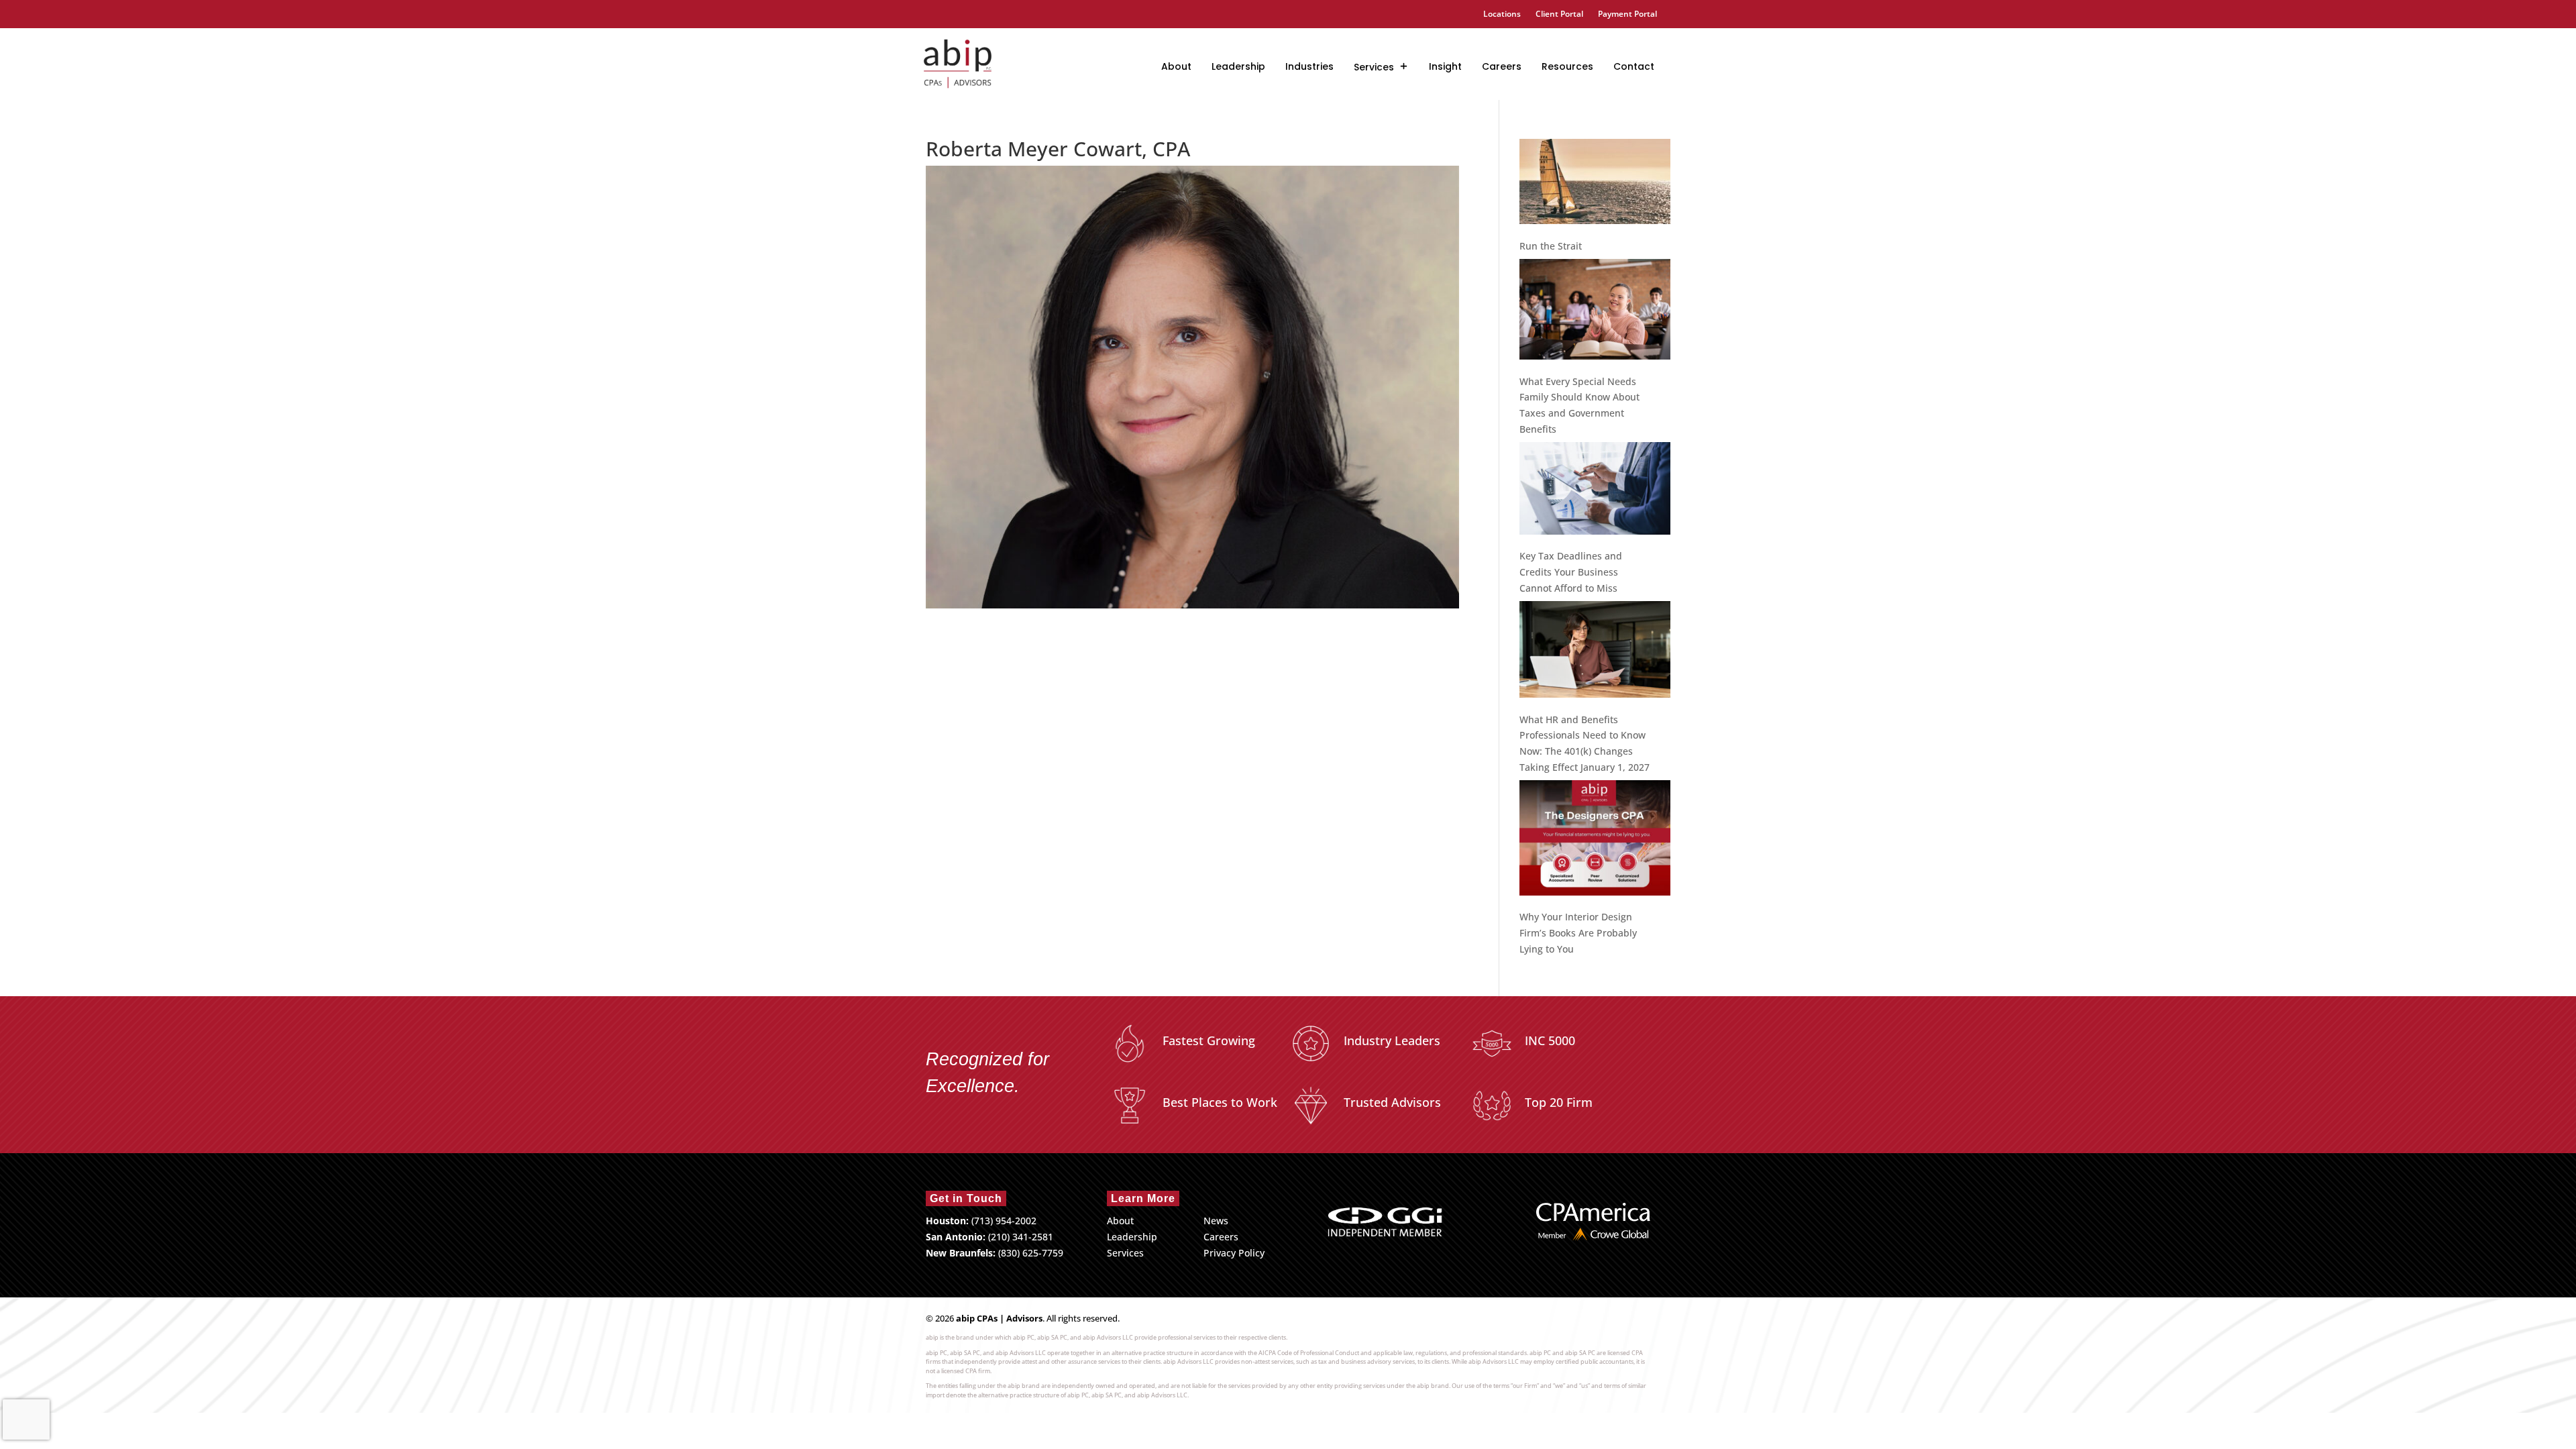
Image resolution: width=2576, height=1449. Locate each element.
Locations (1502, 14)
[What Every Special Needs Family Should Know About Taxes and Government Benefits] (1595, 312)
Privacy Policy (1234, 1253)
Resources (1567, 66)
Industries (1309, 66)
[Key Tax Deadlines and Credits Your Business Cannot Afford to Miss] (1595, 491)
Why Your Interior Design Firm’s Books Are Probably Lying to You (1578, 933)
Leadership (1238, 66)
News (1216, 1221)
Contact (1634, 66)
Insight (1445, 66)
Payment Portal (1627, 14)
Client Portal (1559, 14)
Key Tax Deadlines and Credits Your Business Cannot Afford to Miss (1571, 572)
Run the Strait (1551, 246)
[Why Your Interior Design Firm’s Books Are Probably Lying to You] (1595, 840)
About (1176, 66)
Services (1374, 67)
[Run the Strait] (1595, 184)
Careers (1502, 66)
